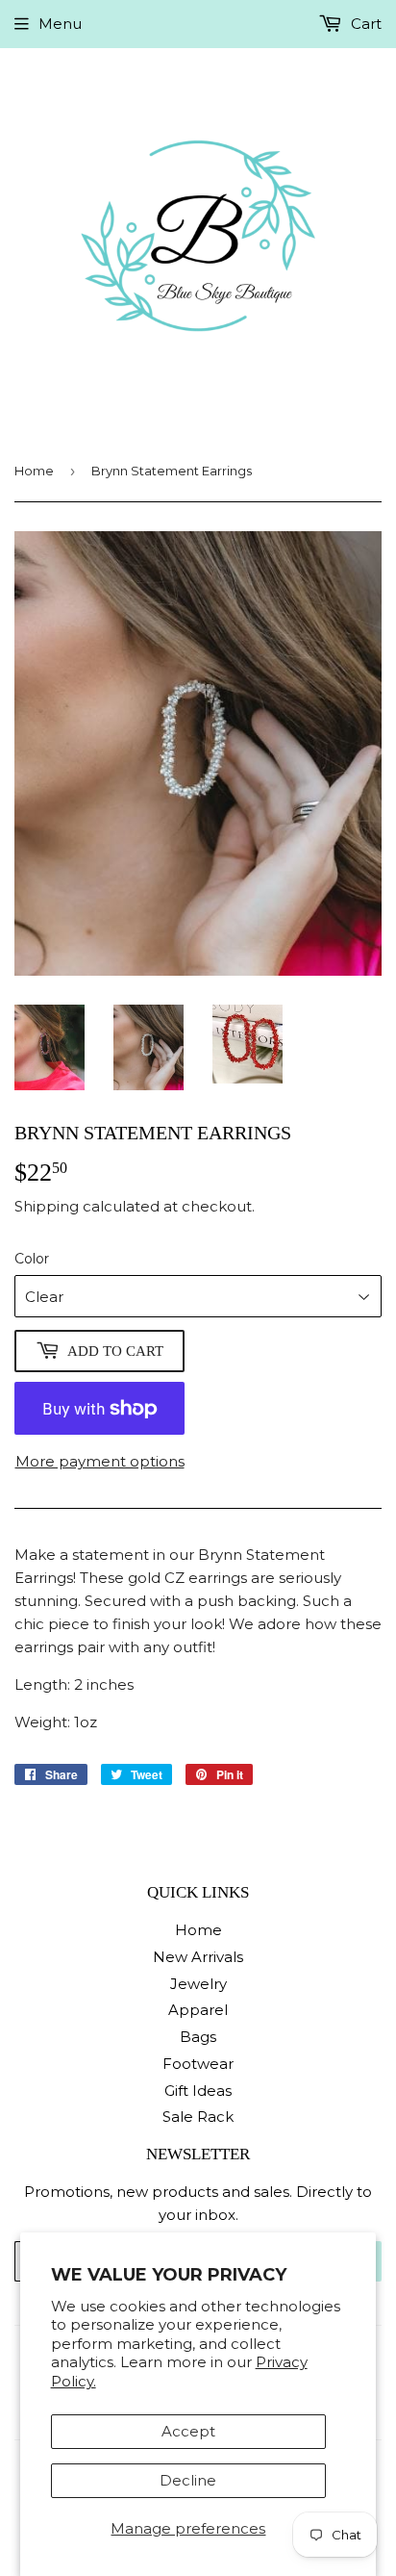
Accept (188, 2431)
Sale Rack (198, 2117)
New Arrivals (198, 1957)
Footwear (198, 2064)
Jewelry (198, 1984)
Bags (198, 2037)
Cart (364, 24)
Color (32, 1259)
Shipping (47, 1206)
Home (34, 471)
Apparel (198, 2010)
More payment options (100, 1461)
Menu (60, 24)
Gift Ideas (198, 2091)
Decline (188, 2480)
